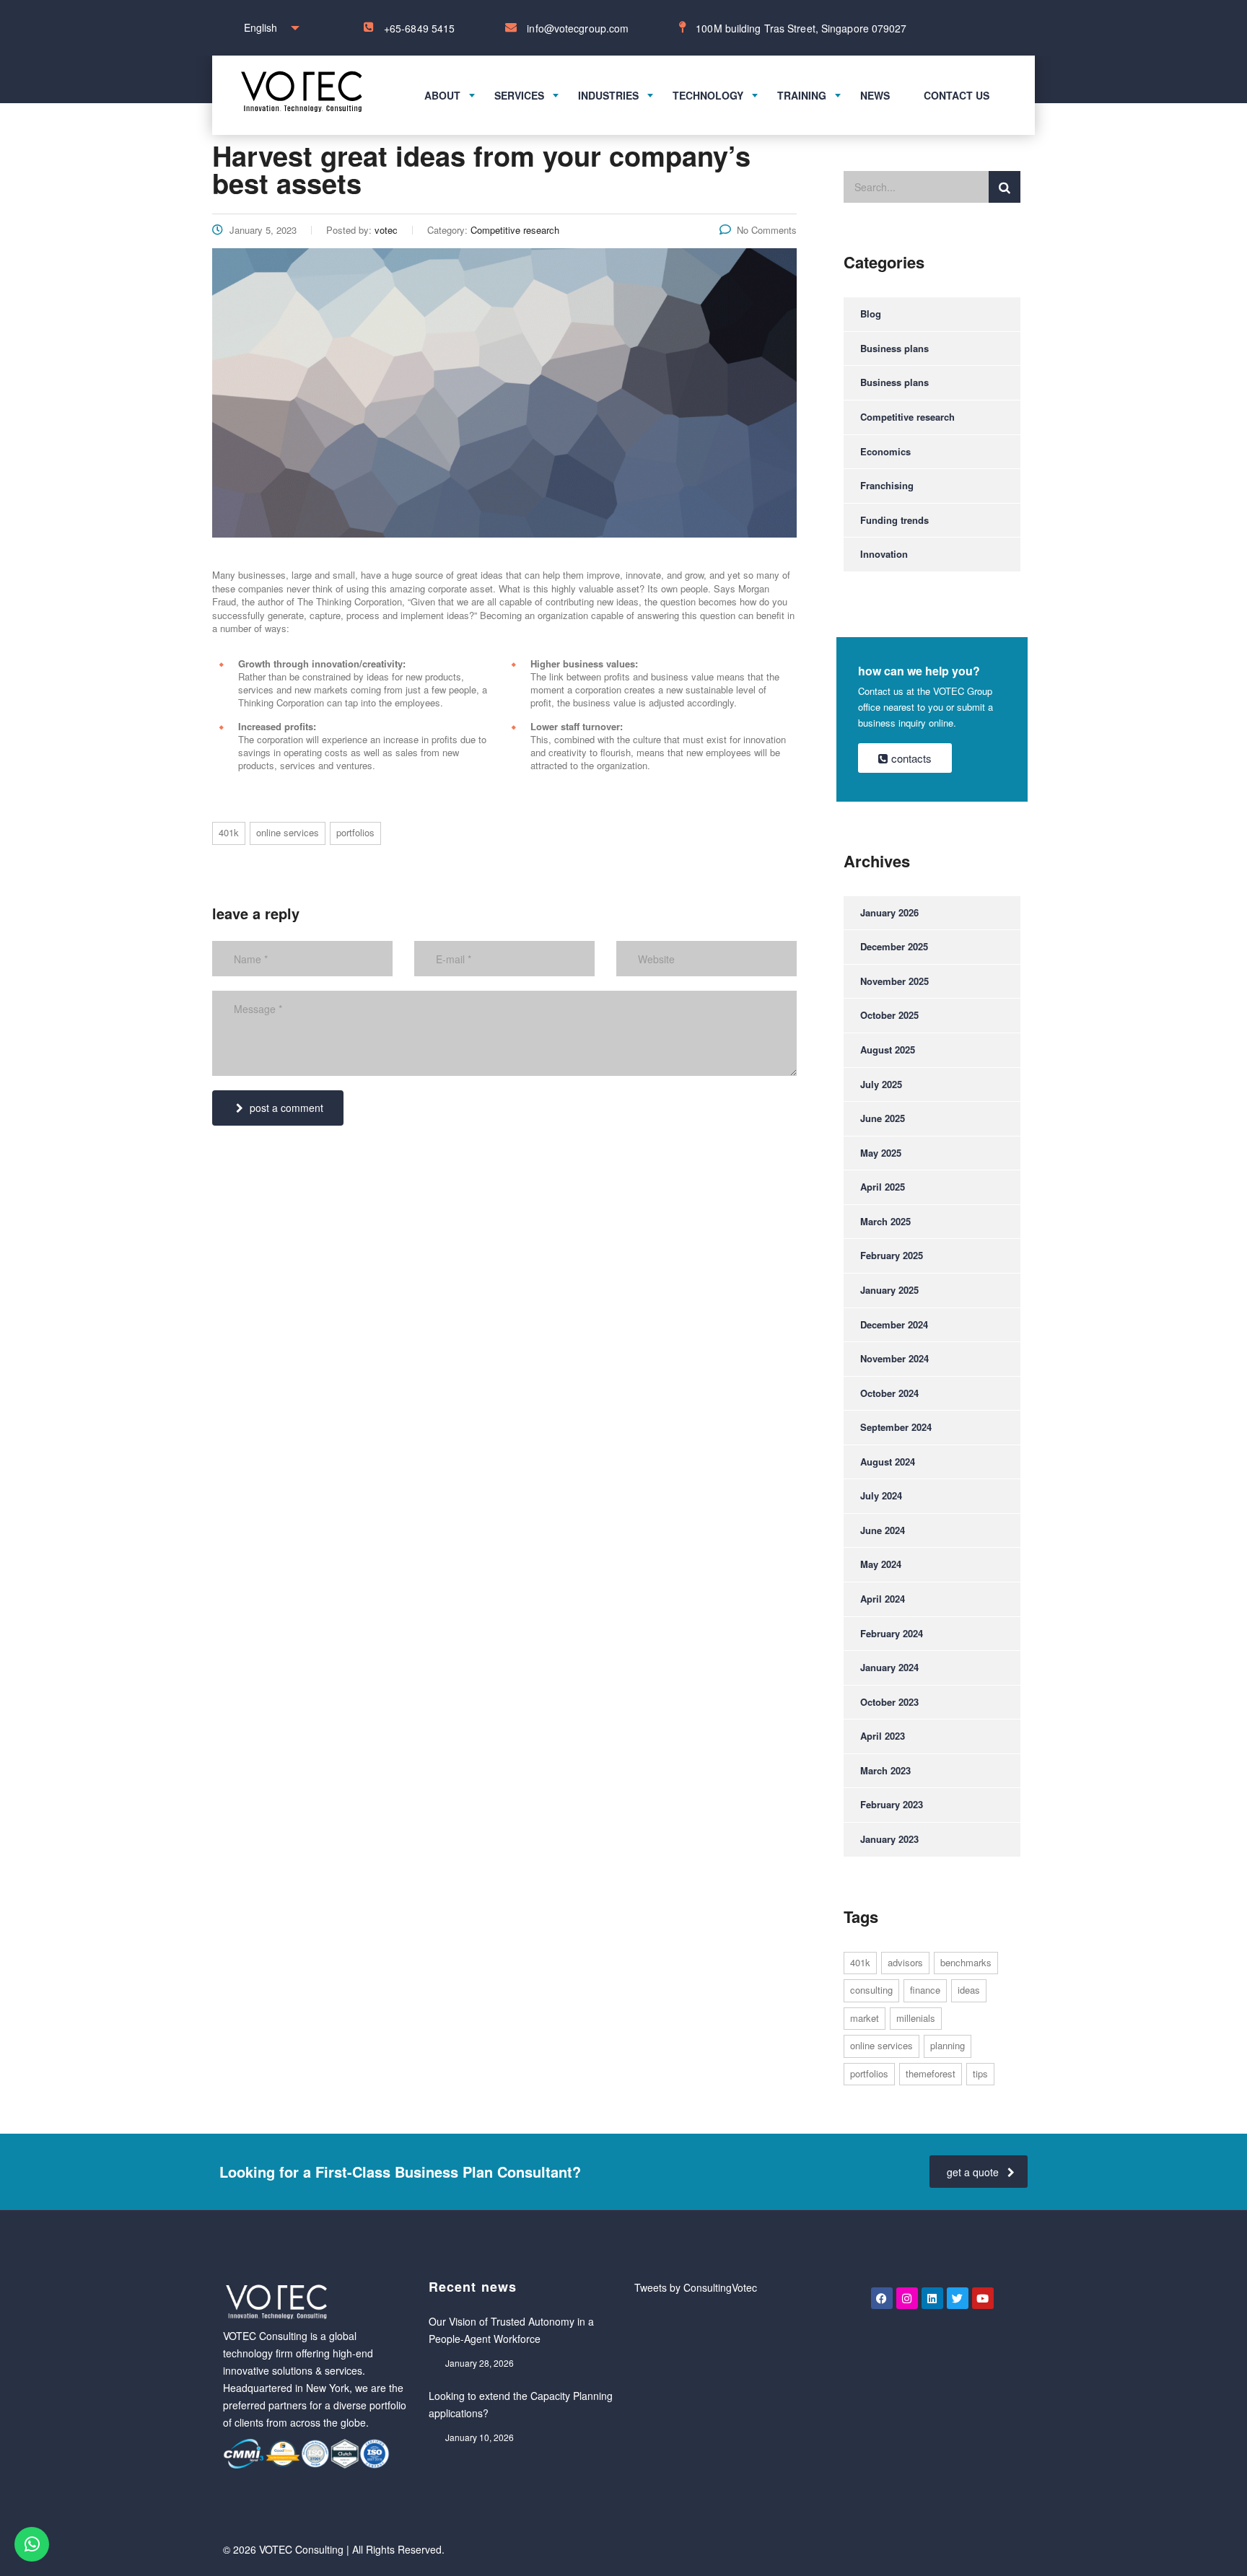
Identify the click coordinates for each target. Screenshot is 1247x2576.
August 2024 (888, 1462)
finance (925, 1990)
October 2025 (889, 1015)
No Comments (767, 230)
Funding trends (894, 520)
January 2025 (889, 1290)
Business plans (894, 348)
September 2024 (896, 1427)
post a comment (286, 1108)
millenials (916, 2018)
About (442, 95)
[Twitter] (958, 2298)
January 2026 (889, 912)
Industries (608, 95)
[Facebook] (882, 2298)
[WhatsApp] (32, 2544)
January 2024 (889, 1667)
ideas (969, 1990)
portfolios (355, 832)
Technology (708, 95)
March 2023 (885, 1770)
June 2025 (883, 1118)
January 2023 (889, 1839)
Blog (871, 314)
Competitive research (907, 417)
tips (980, 2073)
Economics (885, 451)
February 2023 (892, 1804)
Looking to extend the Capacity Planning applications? (521, 2404)
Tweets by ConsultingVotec (696, 2287)
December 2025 (894, 946)
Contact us (957, 95)
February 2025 (892, 1255)
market (865, 2018)
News (875, 95)
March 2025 (885, 1221)
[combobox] (268, 28)
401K (229, 832)
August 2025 (888, 1050)
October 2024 (889, 1393)
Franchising (887, 485)
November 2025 (894, 981)
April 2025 (883, 1187)
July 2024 (881, 1495)
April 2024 (883, 1599)
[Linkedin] (932, 2298)
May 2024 (881, 1564)
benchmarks (966, 1962)
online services (288, 832)
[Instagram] (907, 2298)
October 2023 (889, 1702)
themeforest (931, 2073)
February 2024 (892, 1633)
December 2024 (894, 1324)
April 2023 (883, 1736)
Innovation (884, 554)
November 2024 (894, 1358)
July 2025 (881, 1084)
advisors (905, 1962)
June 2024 (883, 1530)
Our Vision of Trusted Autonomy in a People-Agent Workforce (511, 2330)
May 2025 (881, 1153)
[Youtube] (983, 2298)
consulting (871, 1990)
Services (519, 95)
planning (948, 2045)
